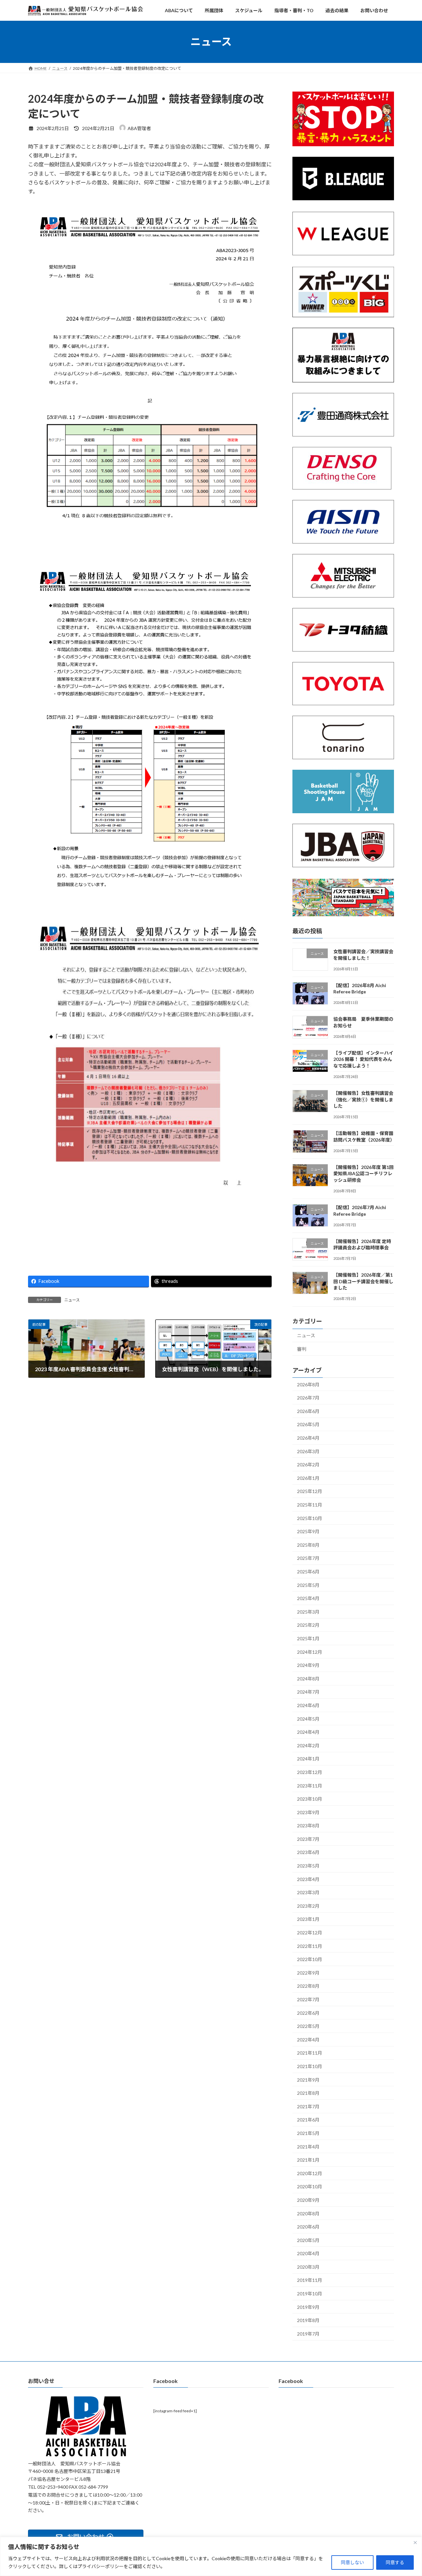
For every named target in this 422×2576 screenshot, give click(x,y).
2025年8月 (308, 1545)
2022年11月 (310, 1946)
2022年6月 (308, 2013)
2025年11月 (310, 1505)
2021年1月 (308, 2160)
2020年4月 (308, 2253)
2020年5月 (308, 2240)
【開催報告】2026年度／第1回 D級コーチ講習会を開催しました (363, 1281)
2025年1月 (308, 1638)
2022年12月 (310, 1933)
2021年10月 (310, 2066)
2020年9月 (308, 2200)
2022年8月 (308, 1986)
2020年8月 (308, 2213)
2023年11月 (310, 1785)
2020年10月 (310, 2187)
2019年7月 (308, 2334)
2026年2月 (308, 1465)
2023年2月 (308, 1906)
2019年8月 (308, 2320)
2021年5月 (308, 2133)
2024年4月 (308, 1732)
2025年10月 (310, 1518)
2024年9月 (308, 1665)
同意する (395, 2562)
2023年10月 (310, 1799)
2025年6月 (308, 1572)
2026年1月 (308, 1478)
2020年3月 (308, 2267)
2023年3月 (308, 1892)
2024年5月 (308, 1718)
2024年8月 (308, 1679)
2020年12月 (310, 2173)
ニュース (72, 1300)
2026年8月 (308, 1384)
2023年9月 (308, 1812)
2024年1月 (308, 1759)
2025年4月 (308, 1598)
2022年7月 (308, 1999)
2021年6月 (308, 2120)
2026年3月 (308, 1451)
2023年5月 (308, 1866)
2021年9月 (308, 2079)
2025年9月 (308, 1531)
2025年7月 (308, 1558)
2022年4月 (308, 2040)
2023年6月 (308, 1852)
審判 (302, 1349)
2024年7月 (308, 1692)
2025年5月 (308, 1585)
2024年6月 (308, 1705)
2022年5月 (308, 2026)
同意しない (352, 2562)
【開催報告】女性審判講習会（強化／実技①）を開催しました (363, 1099)
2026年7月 (308, 1398)
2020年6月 (308, 2227)
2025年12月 (310, 1491)
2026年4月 (308, 1438)
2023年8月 (308, 1826)
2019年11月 (310, 2280)
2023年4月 (308, 1879)
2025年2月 (308, 1625)
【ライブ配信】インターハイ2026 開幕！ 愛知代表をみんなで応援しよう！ (363, 1059)
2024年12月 (310, 1652)
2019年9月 (308, 2307)
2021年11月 (310, 2053)
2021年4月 (308, 2146)
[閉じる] (415, 2542)
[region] (211, 2556)
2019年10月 (310, 2294)
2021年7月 (308, 2106)
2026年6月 (308, 1411)
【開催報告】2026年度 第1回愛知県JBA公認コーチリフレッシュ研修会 (363, 1174)
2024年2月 (308, 1745)
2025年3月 (308, 1612)
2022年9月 (308, 1973)
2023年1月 (308, 1919)
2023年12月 (310, 1772)
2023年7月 (308, 1839)
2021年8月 (308, 2093)
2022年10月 (310, 1959)
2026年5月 (308, 1424)
